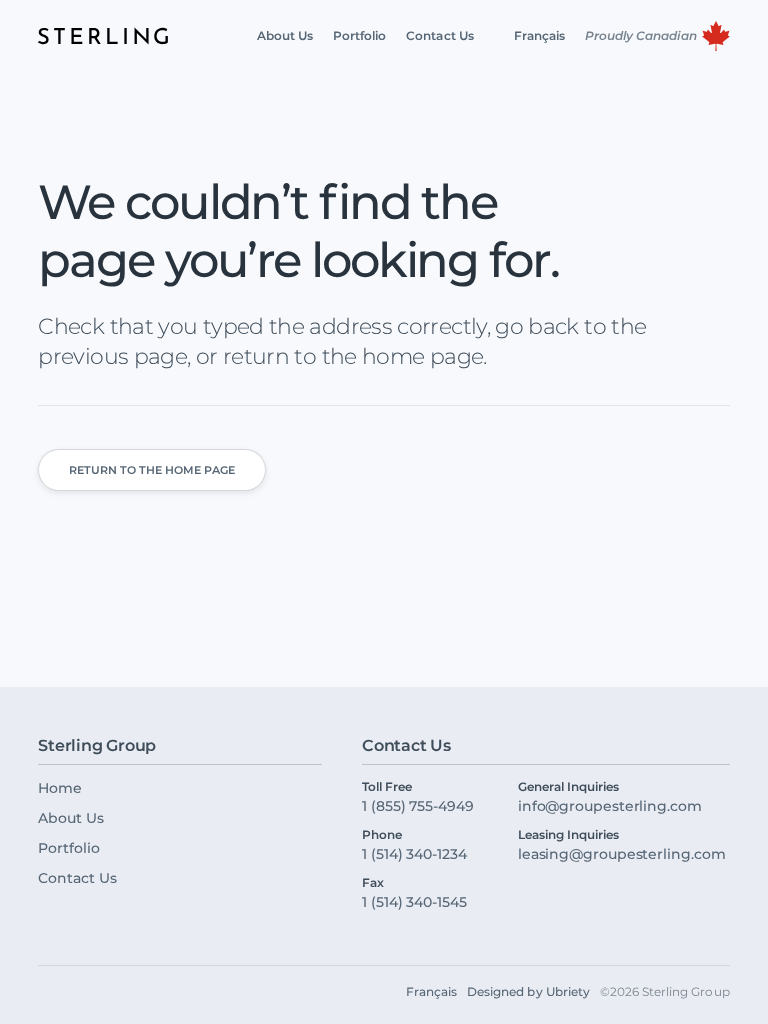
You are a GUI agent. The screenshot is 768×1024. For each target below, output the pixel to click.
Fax (373, 883)
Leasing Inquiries (569, 835)
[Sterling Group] (103, 36)
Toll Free (387, 787)
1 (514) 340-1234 (414, 854)
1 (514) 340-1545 (414, 902)
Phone (382, 835)
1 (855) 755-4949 (418, 806)
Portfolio (68, 848)
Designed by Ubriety (528, 991)
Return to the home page (152, 470)
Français (431, 991)
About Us (70, 818)
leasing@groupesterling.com (622, 854)
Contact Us (77, 878)
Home (60, 788)
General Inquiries (569, 787)
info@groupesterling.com (610, 806)
